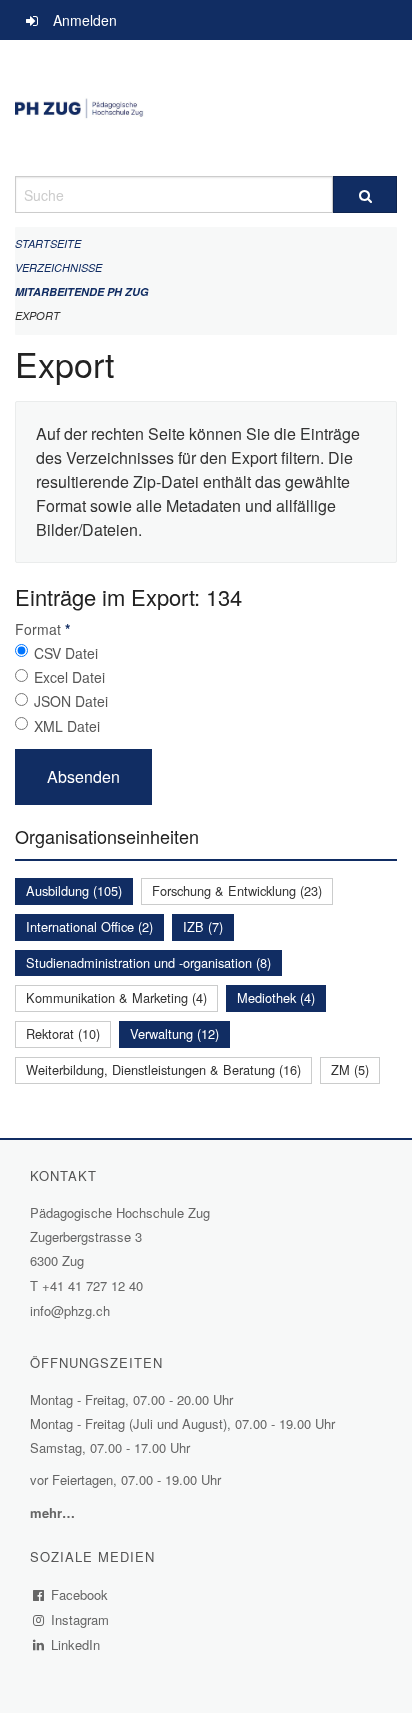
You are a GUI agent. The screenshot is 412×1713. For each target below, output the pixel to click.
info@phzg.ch (70, 1310)
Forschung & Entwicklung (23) (237, 890)
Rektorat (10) (63, 1033)
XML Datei (67, 726)
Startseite (48, 243)
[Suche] (365, 194)
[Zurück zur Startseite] (206, 108)
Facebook (80, 1594)
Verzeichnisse (58, 267)
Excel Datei (69, 677)
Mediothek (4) (276, 997)
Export (37, 315)
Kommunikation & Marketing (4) (116, 997)
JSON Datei (71, 701)
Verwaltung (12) (174, 1033)
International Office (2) (89, 926)
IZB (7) (203, 926)
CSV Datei (66, 653)
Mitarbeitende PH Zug (82, 291)
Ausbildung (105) (74, 890)
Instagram (80, 1619)
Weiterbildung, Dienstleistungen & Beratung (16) (163, 1069)
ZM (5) (350, 1069)
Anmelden (85, 20)
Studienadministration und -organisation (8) (148, 962)
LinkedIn (76, 1644)
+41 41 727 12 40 (92, 1285)
